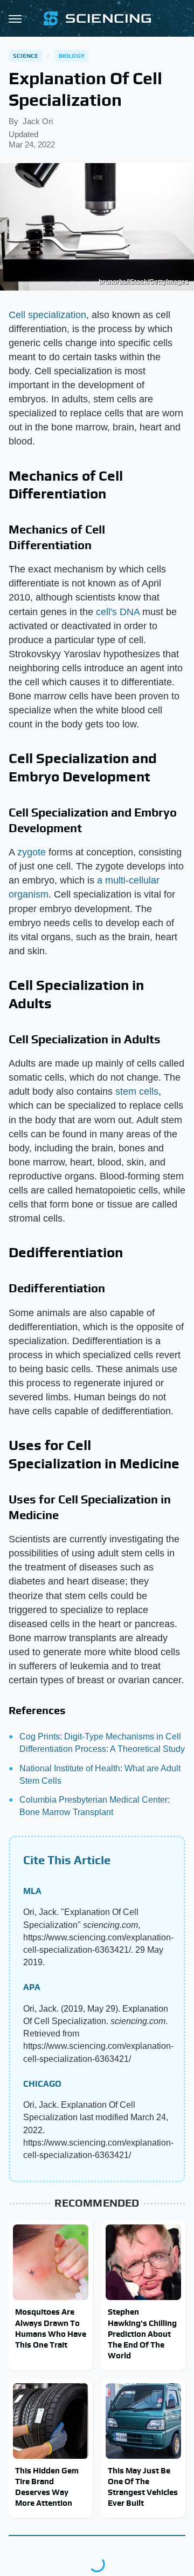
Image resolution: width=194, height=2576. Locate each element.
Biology (72, 56)
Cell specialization (47, 315)
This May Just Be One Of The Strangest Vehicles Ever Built (143, 2487)
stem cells (137, 1091)
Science (26, 56)
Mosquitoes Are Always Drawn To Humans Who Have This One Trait (51, 2328)
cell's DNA (118, 612)
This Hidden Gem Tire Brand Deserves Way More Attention (47, 2487)
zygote (32, 852)
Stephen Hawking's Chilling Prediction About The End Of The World (142, 2334)
